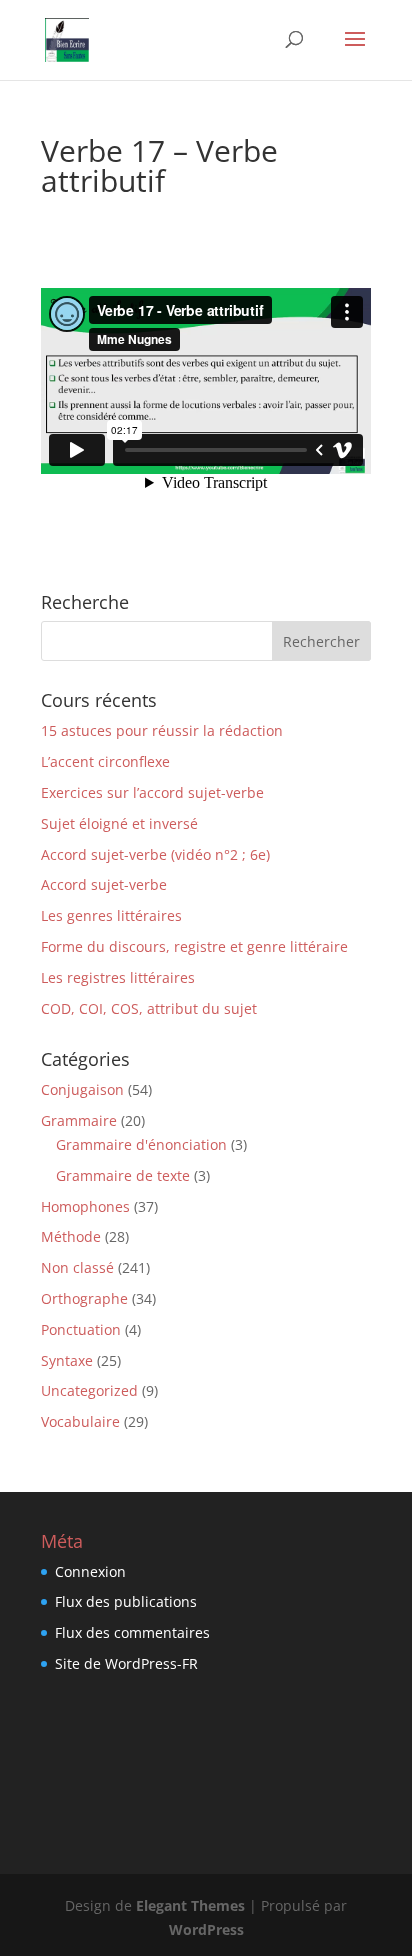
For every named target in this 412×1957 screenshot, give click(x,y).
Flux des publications (126, 1601)
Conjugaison (82, 1089)
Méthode (71, 1236)
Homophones (85, 1206)
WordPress (206, 1929)
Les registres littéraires (118, 977)
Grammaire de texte (123, 1175)
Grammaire (79, 1120)
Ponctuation (81, 1329)
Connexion (90, 1571)
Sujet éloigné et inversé (119, 823)
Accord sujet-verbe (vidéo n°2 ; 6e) (155, 854)
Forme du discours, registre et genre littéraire (194, 946)
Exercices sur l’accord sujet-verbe (152, 792)
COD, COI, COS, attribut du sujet (149, 1008)
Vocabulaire (80, 1421)
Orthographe (84, 1298)
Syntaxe (67, 1360)
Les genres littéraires (111, 915)
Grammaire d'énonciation (141, 1144)
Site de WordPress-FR (126, 1663)
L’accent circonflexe (105, 761)
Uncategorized (89, 1390)
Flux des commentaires (132, 1632)
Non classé (77, 1267)
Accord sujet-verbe (104, 884)
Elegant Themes (190, 1905)
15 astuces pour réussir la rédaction (162, 730)
